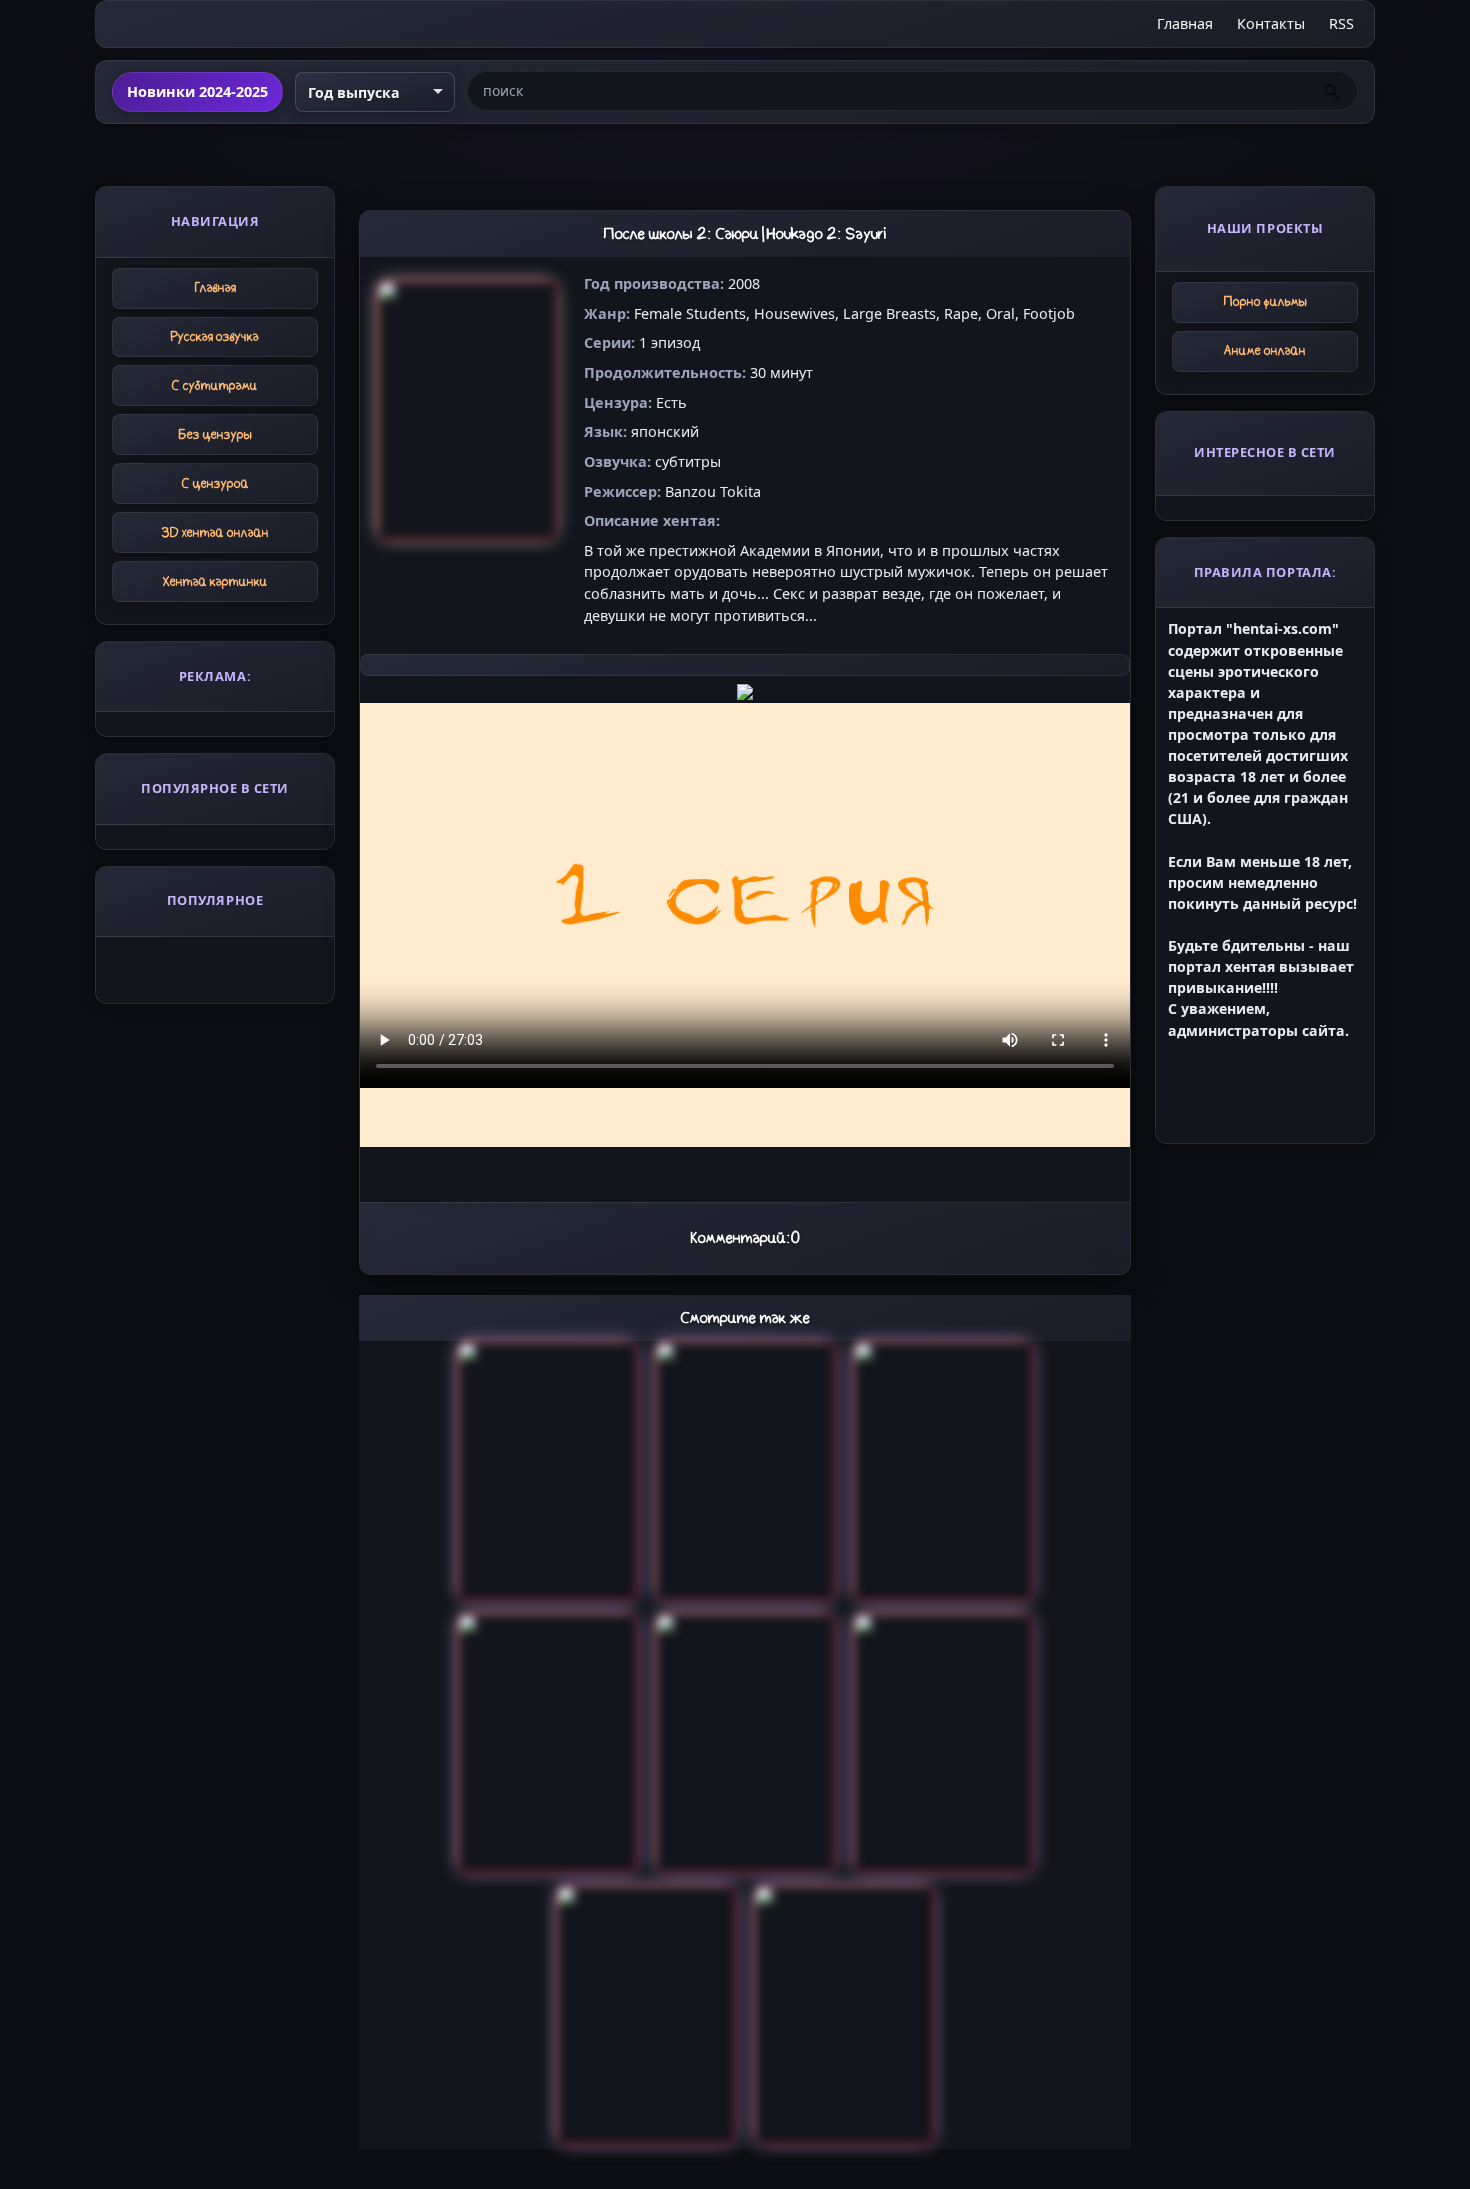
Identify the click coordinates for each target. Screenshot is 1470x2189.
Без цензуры (215, 434)
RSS (1341, 23)
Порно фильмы (1265, 301)
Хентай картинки (215, 581)
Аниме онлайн (1265, 350)
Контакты (1271, 23)
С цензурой (215, 483)
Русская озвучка (215, 336)
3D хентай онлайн (215, 532)
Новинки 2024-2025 (197, 91)
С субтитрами (215, 385)
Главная (1185, 23)
